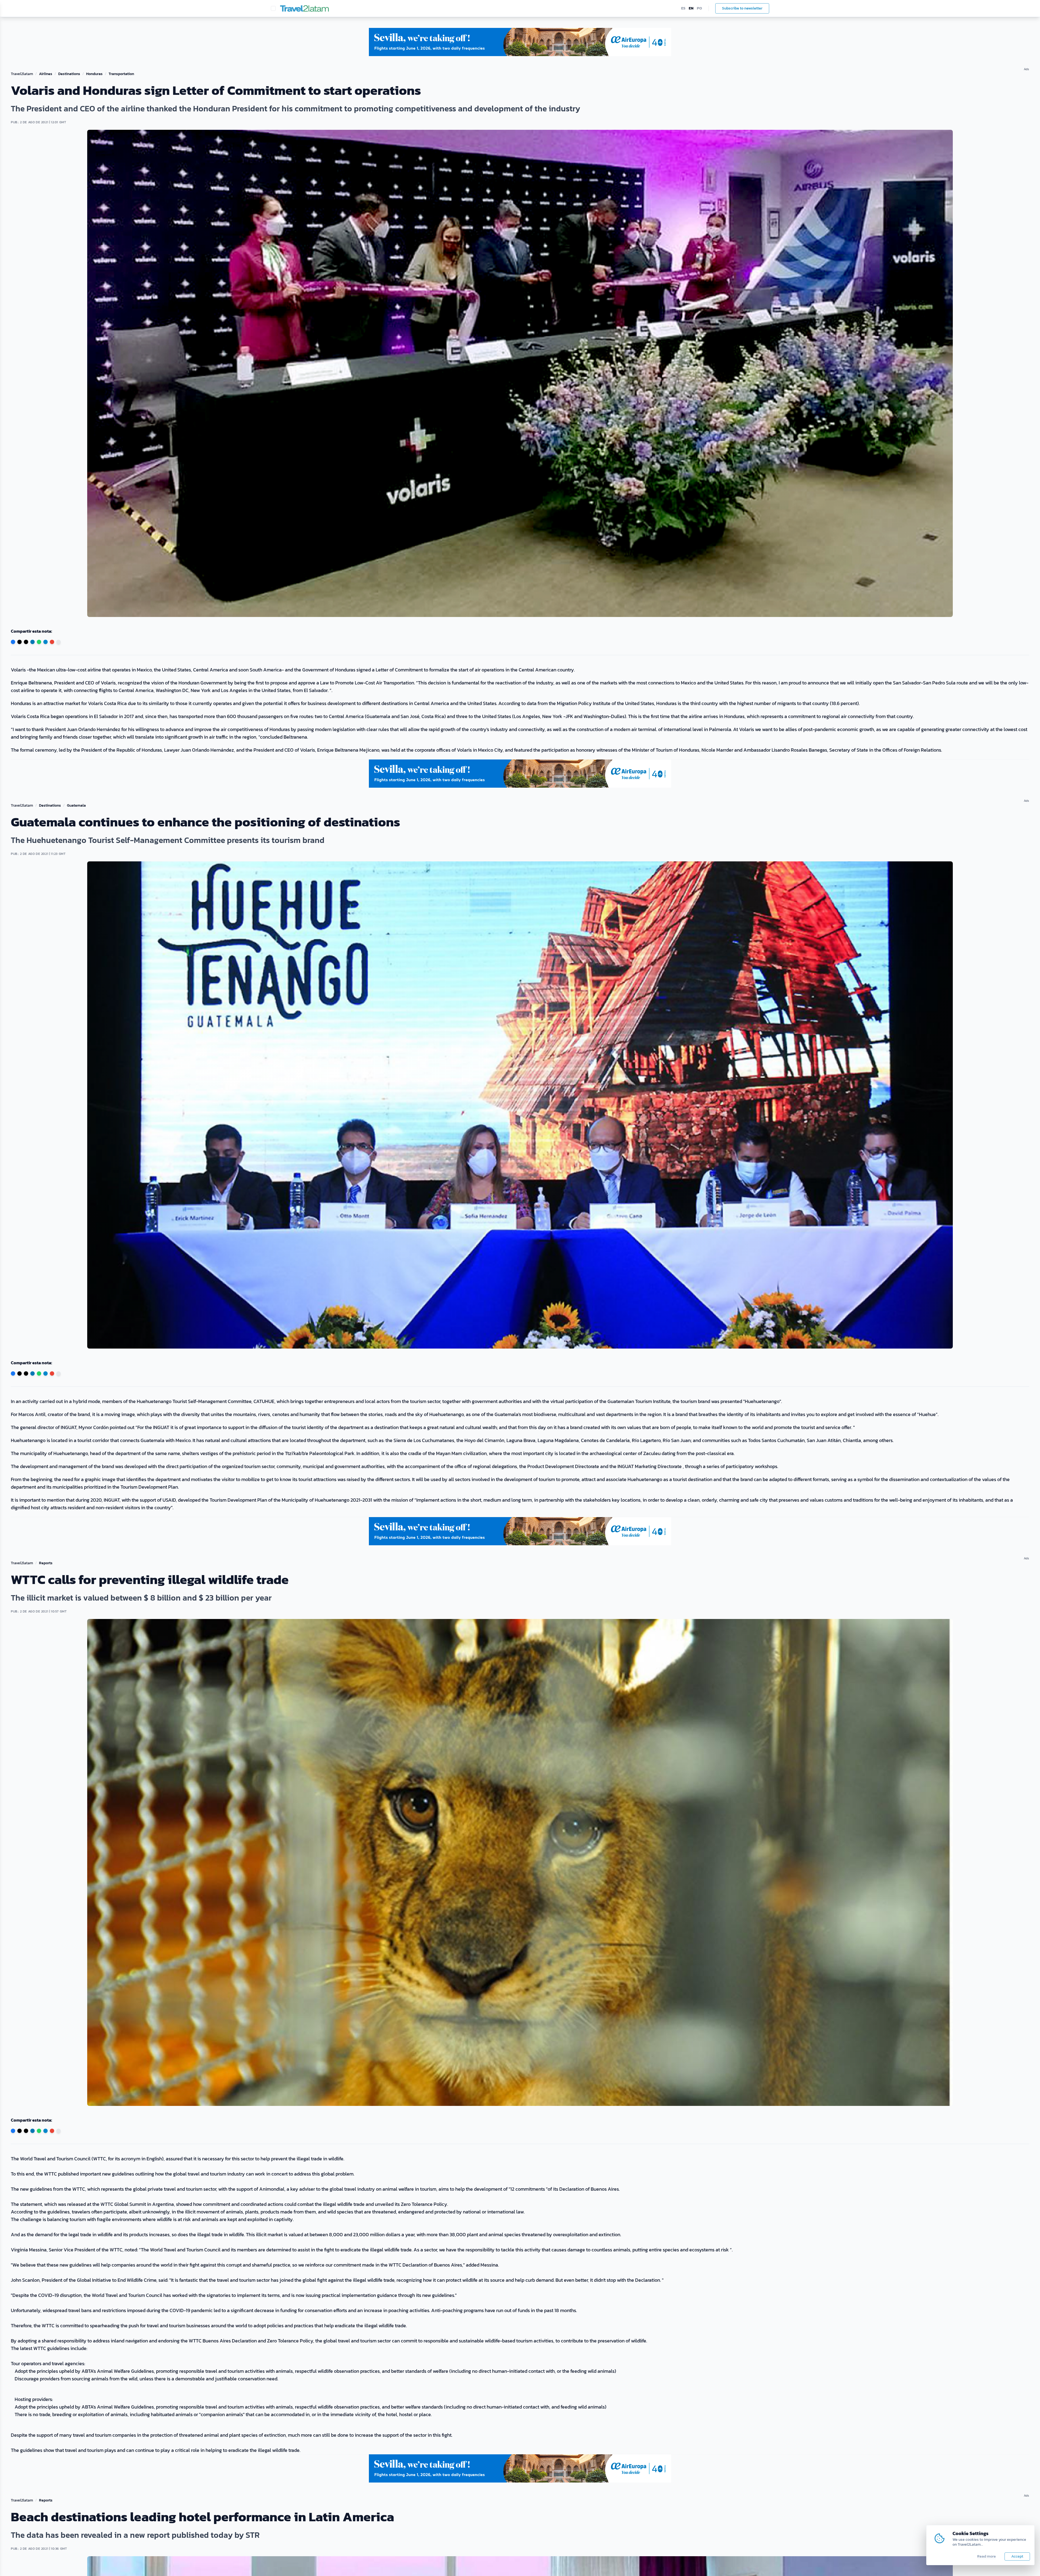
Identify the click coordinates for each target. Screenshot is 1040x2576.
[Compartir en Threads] (26, 642)
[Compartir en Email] (52, 642)
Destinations (69, 74)
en (691, 8)
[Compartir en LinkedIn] (32, 642)
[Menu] (273, 8)
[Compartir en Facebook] (13, 642)
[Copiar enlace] (58, 642)
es (683, 8)
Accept (1017, 2556)
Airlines (46, 74)
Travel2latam (22, 74)
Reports (46, 1563)
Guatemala (76, 806)
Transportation (121, 74)
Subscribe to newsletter (742, 8)
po (699, 8)
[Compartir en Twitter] (19, 642)
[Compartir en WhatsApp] (39, 642)
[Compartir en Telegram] (45, 642)
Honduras (94, 74)
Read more (987, 2556)
